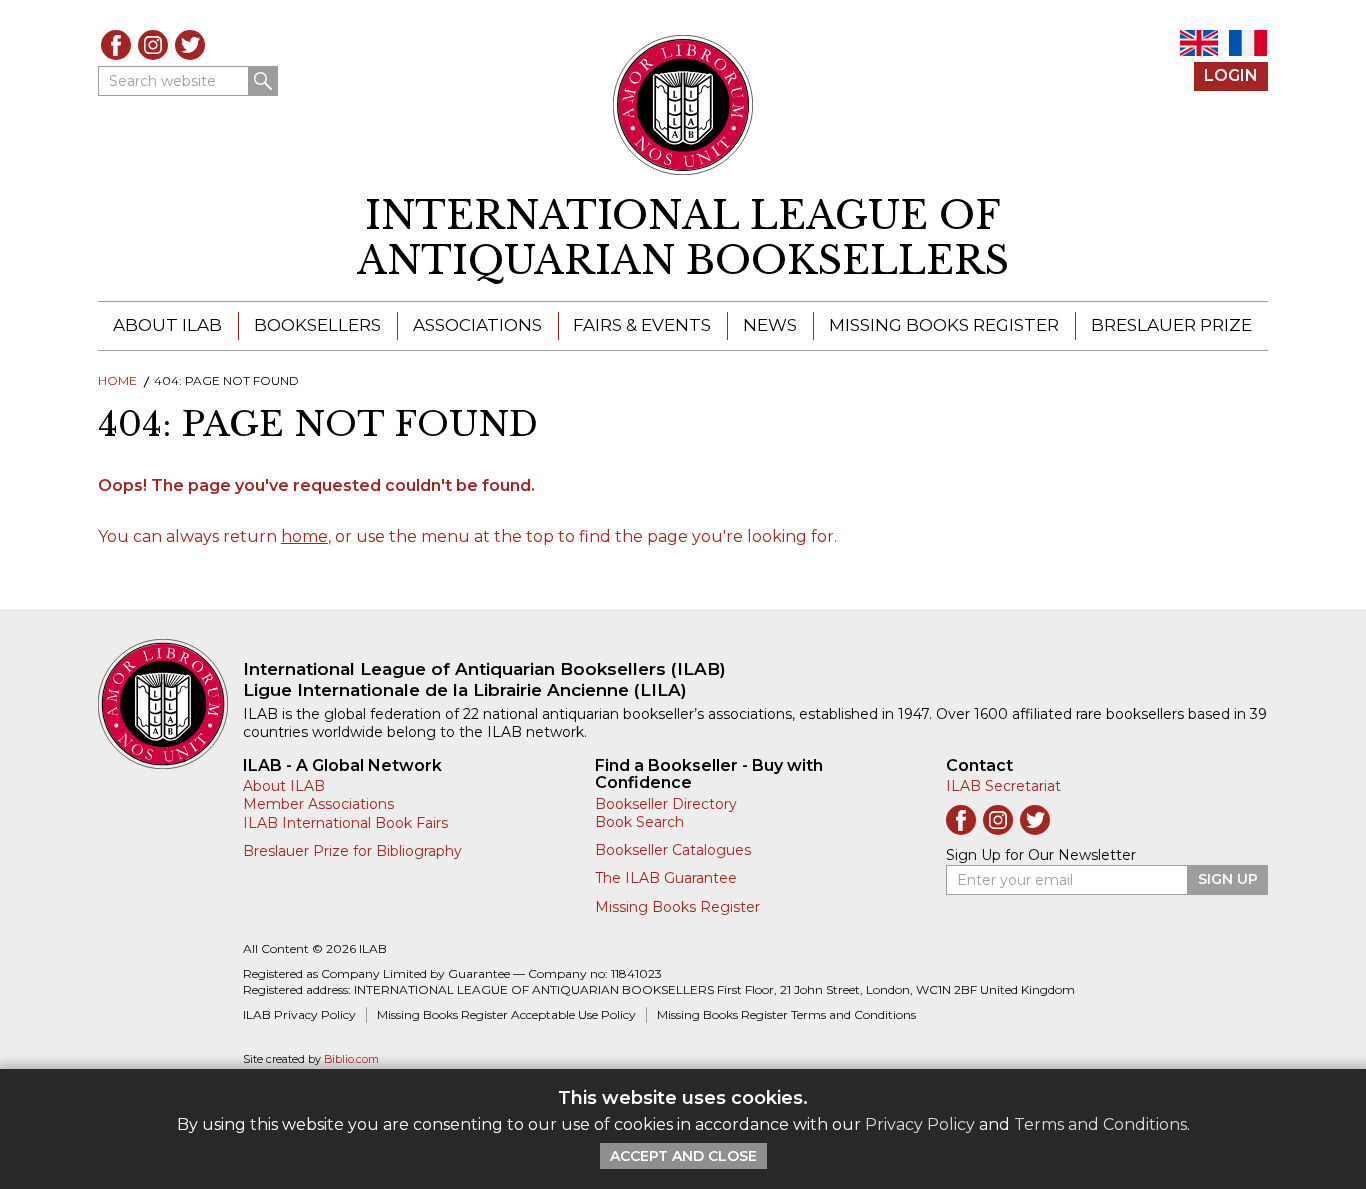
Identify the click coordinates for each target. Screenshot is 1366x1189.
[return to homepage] (170, 704)
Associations (477, 325)
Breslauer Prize (1171, 325)
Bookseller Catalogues (673, 850)
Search (263, 81)
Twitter (190, 45)
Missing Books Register (944, 325)
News (770, 325)
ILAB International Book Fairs (345, 823)
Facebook (116, 45)
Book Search (639, 822)
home (304, 536)
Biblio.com (351, 1059)
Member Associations (318, 804)
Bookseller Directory (666, 804)
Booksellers (317, 325)
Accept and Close (683, 1156)
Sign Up (1228, 879)
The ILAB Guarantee (666, 878)
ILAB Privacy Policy (299, 1014)
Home (117, 380)
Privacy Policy (920, 1124)
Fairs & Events (642, 325)
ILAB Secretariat (1003, 786)
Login (1231, 75)
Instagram (153, 45)
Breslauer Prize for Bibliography (352, 851)
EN (1199, 43)
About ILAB (167, 325)
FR (1248, 43)
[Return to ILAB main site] (683, 105)
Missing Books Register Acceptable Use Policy (506, 1014)
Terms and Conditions (1100, 1124)
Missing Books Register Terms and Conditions (786, 1014)
